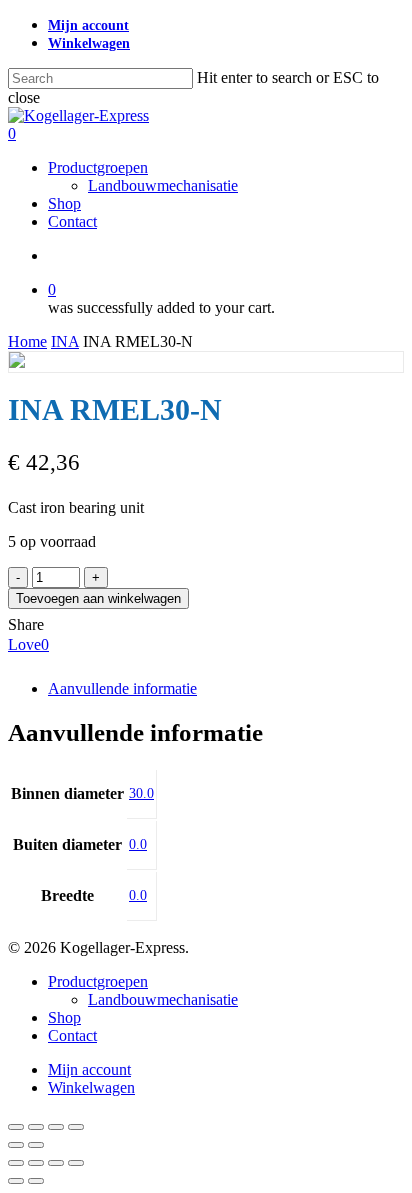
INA (65, 341)
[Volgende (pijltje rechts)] (36, 1145)
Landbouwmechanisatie (163, 999)
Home (27, 341)
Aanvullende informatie (122, 688)
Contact (72, 1035)
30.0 (141, 793)
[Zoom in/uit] (16, 1127)
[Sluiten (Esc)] (76, 1127)
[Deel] (56, 1127)
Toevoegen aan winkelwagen (98, 598)
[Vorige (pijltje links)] (16, 1145)
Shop (64, 1017)
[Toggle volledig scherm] (36, 1127)
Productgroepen (98, 981)
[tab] (226, 689)
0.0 (138, 844)
